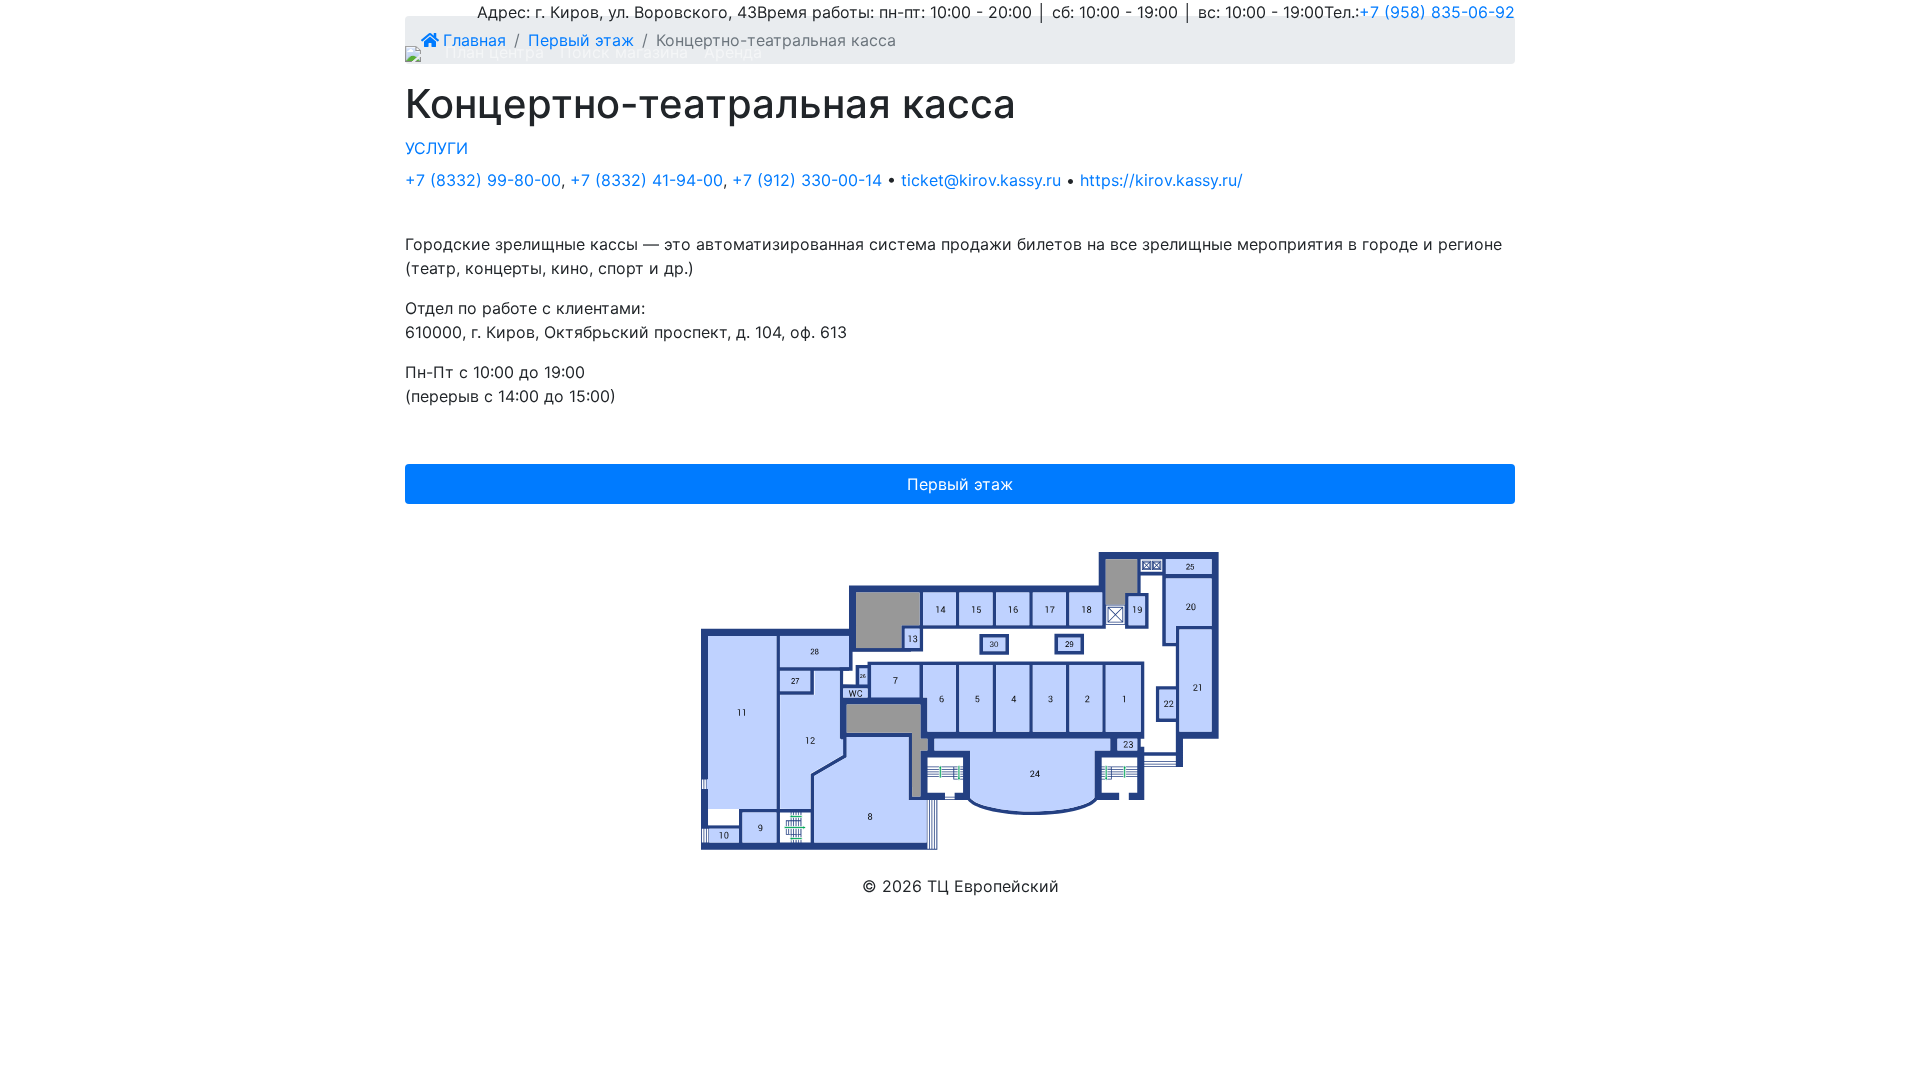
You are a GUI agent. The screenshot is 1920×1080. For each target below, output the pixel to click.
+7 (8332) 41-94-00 (646, 180)
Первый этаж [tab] (960, 484)
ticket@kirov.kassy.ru (981, 180)
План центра (494, 52)
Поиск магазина (624, 52)
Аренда (733, 52)
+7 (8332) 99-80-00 (483, 180)
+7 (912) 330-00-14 (807, 180)
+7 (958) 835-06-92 (1437, 12)
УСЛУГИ (436, 148)
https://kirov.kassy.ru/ (1161, 180)
